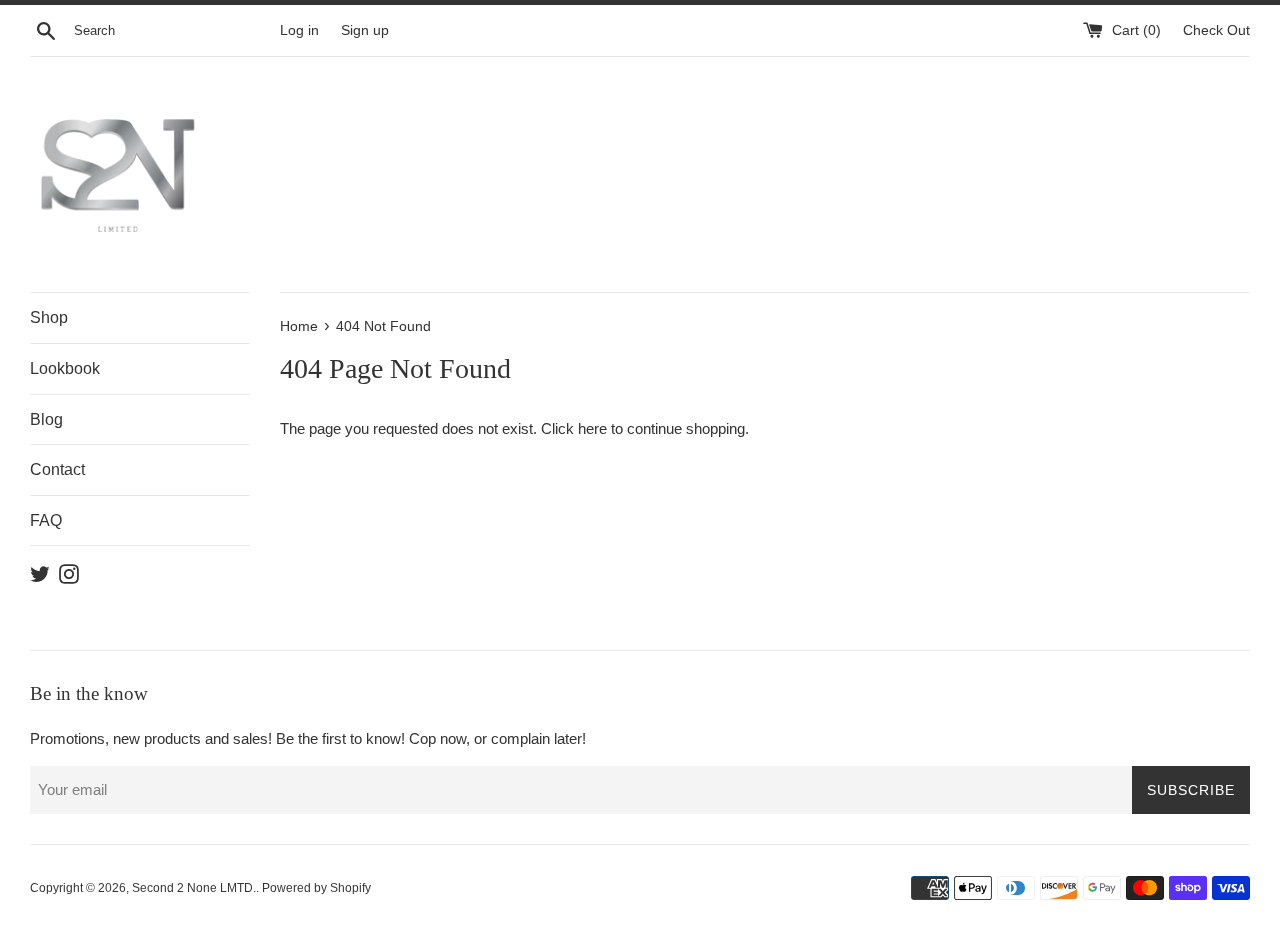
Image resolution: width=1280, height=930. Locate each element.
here (592, 428)
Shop (49, 317)
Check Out (1216, 30)
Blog (46, 419)
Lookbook (65, 368)
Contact (57, 469)
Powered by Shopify (316, 888)
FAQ (46, 520)
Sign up (365, 30)
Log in (299, 30)
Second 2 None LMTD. (194, 888)
